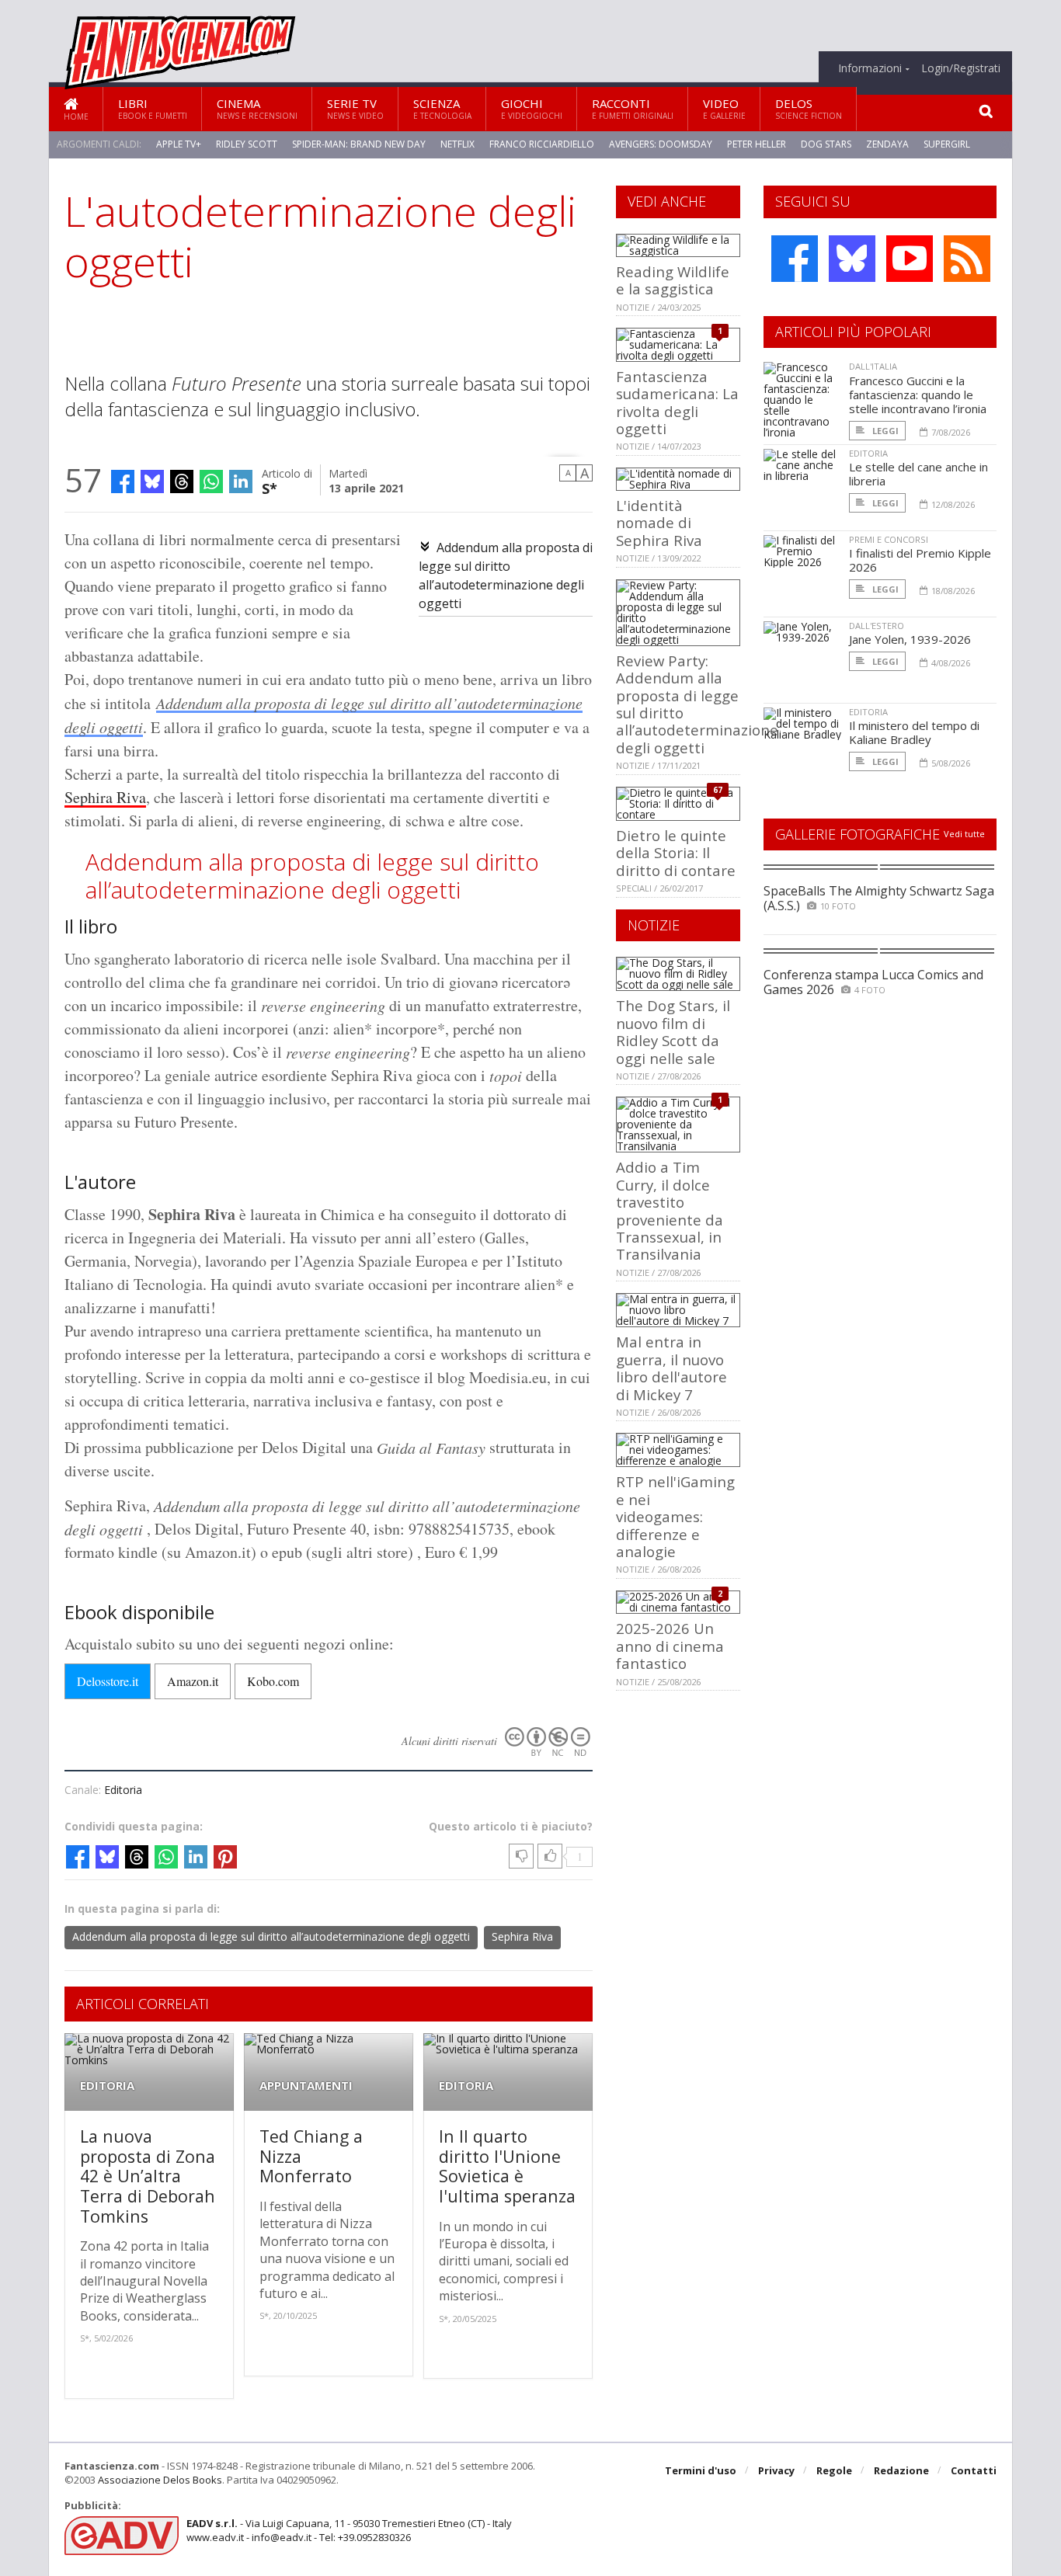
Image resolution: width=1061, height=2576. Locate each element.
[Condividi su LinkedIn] (241, 481)
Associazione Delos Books (160, 2480)
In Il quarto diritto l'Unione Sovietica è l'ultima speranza (507, 2166)
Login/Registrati (961, 68)
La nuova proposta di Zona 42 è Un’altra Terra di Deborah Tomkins (148, 2176)
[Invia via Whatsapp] (211, 481)
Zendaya (887, 144)
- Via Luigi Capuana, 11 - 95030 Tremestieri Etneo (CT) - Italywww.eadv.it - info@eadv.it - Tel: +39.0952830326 (349, 2530)
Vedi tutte (964, 834)
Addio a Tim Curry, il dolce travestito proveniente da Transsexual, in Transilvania (670, 1210)
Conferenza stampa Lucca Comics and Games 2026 (873, 982)
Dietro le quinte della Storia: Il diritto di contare (676, 853)
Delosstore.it (108, 1681)
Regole (834, 2470)
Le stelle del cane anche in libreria (918, 474)
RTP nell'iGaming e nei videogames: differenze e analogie (675, 1516)
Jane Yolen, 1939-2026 (910, 639)
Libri (153, 108)
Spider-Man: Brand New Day (359, 144)
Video (724, 108)
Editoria (123, 1790)
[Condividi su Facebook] (123, 481)
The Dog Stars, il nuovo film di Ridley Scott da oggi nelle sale (673, 1031)
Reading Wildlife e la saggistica (673, 280)
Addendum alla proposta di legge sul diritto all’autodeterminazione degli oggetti (271, 1936)
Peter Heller (757, 144)
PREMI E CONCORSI (889, 539)
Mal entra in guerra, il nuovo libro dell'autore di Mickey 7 (671, 1368)
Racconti (633, 108)
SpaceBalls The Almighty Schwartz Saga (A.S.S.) (879, 898)
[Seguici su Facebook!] (795, 259)
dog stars (826, 144)
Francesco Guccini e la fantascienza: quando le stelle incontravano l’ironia (918, 395)
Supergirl (947, 144)
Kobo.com (273, 1681)
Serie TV (355, 108)
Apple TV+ (179, 144)
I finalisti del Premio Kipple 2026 (920, 560)
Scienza (442, 108)
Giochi (532, 108)
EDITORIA (107, 2086)
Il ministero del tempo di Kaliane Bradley (914, 732)
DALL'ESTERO (877, 626)
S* (270, 487)
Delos (809, 108)
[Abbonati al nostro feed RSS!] (967, 259)
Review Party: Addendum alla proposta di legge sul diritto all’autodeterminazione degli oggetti (697, 704)
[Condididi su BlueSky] (152, 481)
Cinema (257, 108)
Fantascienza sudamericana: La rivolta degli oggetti (677, 402)
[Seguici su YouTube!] (910, 259)
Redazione (901, 2470)
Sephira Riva (105, 797)
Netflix (457, 144)
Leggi (884, 431)
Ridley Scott (247, 144)
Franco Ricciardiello (542, 144)
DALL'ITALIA (873, 366)
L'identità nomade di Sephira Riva (659, 523)
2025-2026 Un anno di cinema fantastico (670, 1646)
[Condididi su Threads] (182, 481)
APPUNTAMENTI (306, 2086)
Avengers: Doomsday (661, 144)
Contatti (974, 2470)
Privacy (776, 2470)
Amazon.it (193, 1681)
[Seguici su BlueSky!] (852, 259)
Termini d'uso (701, 2470)
